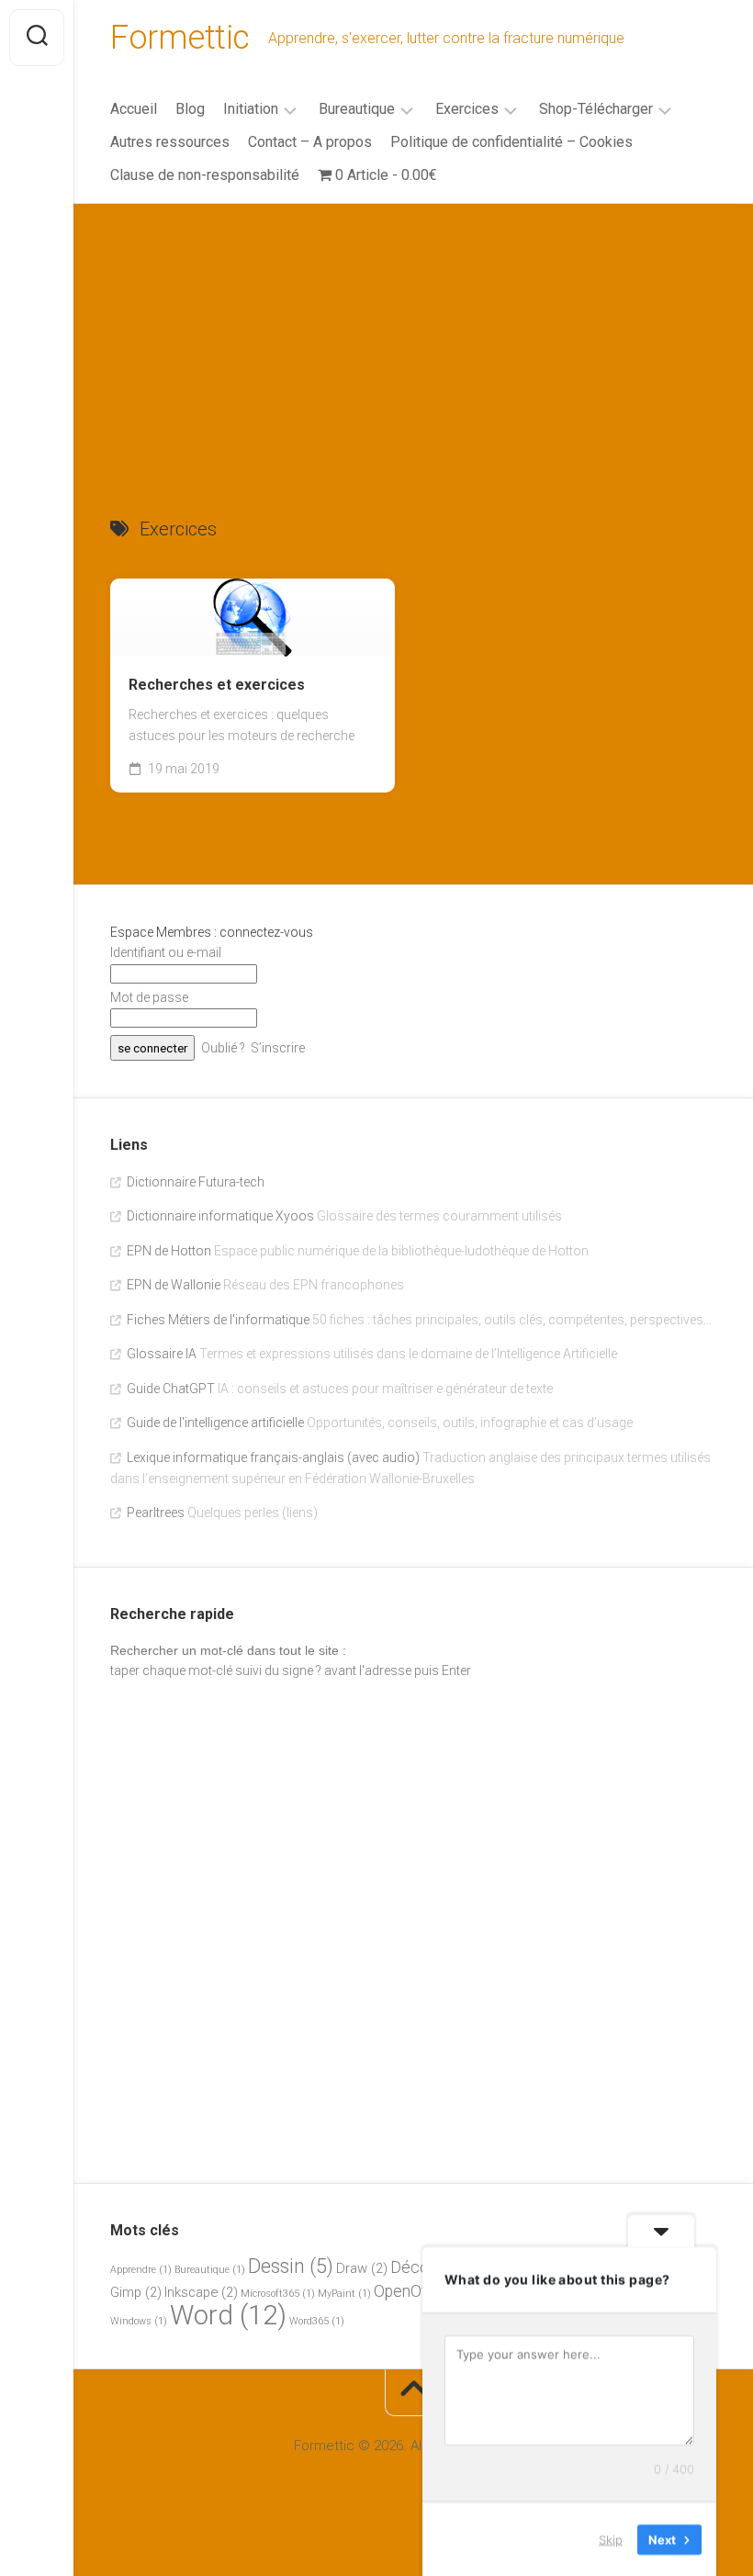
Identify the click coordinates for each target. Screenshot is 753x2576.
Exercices (467, 109)
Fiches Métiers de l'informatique (218, 1320)
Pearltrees (156, 1513)
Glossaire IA (162, 1354)
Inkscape (201, 2292)
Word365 (317, 2321)
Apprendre (141, 2270)
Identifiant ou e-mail (166, 952)
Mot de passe (149, 997)
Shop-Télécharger (596, 109)
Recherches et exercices (217, 685)
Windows (139, 2321)
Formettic (180, 38)
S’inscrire (278, 1048)
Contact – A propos (310, 142)
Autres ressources (170, 142)
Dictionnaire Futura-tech (196, 1182)
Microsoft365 (278, 2294)
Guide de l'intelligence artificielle (215, 1423)
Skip (611, 2538)
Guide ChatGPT (171, 1389)
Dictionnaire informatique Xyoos (220, 1216)
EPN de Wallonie (174, 1285)
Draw (362, 2268)
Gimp (136, 2292)
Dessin (291, 2266)
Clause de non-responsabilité (205, 175)
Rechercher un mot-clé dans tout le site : (228, 1650)
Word (228, 2315)
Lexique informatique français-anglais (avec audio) (273, 1457)
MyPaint (344, 2294)
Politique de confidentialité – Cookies (511, 142)
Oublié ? (223, 1048)
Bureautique (357, 109)
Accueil (134, 109)
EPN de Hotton (169, 1251)
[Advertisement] (413, 342)
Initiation (251, 109)
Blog (190, 109)
